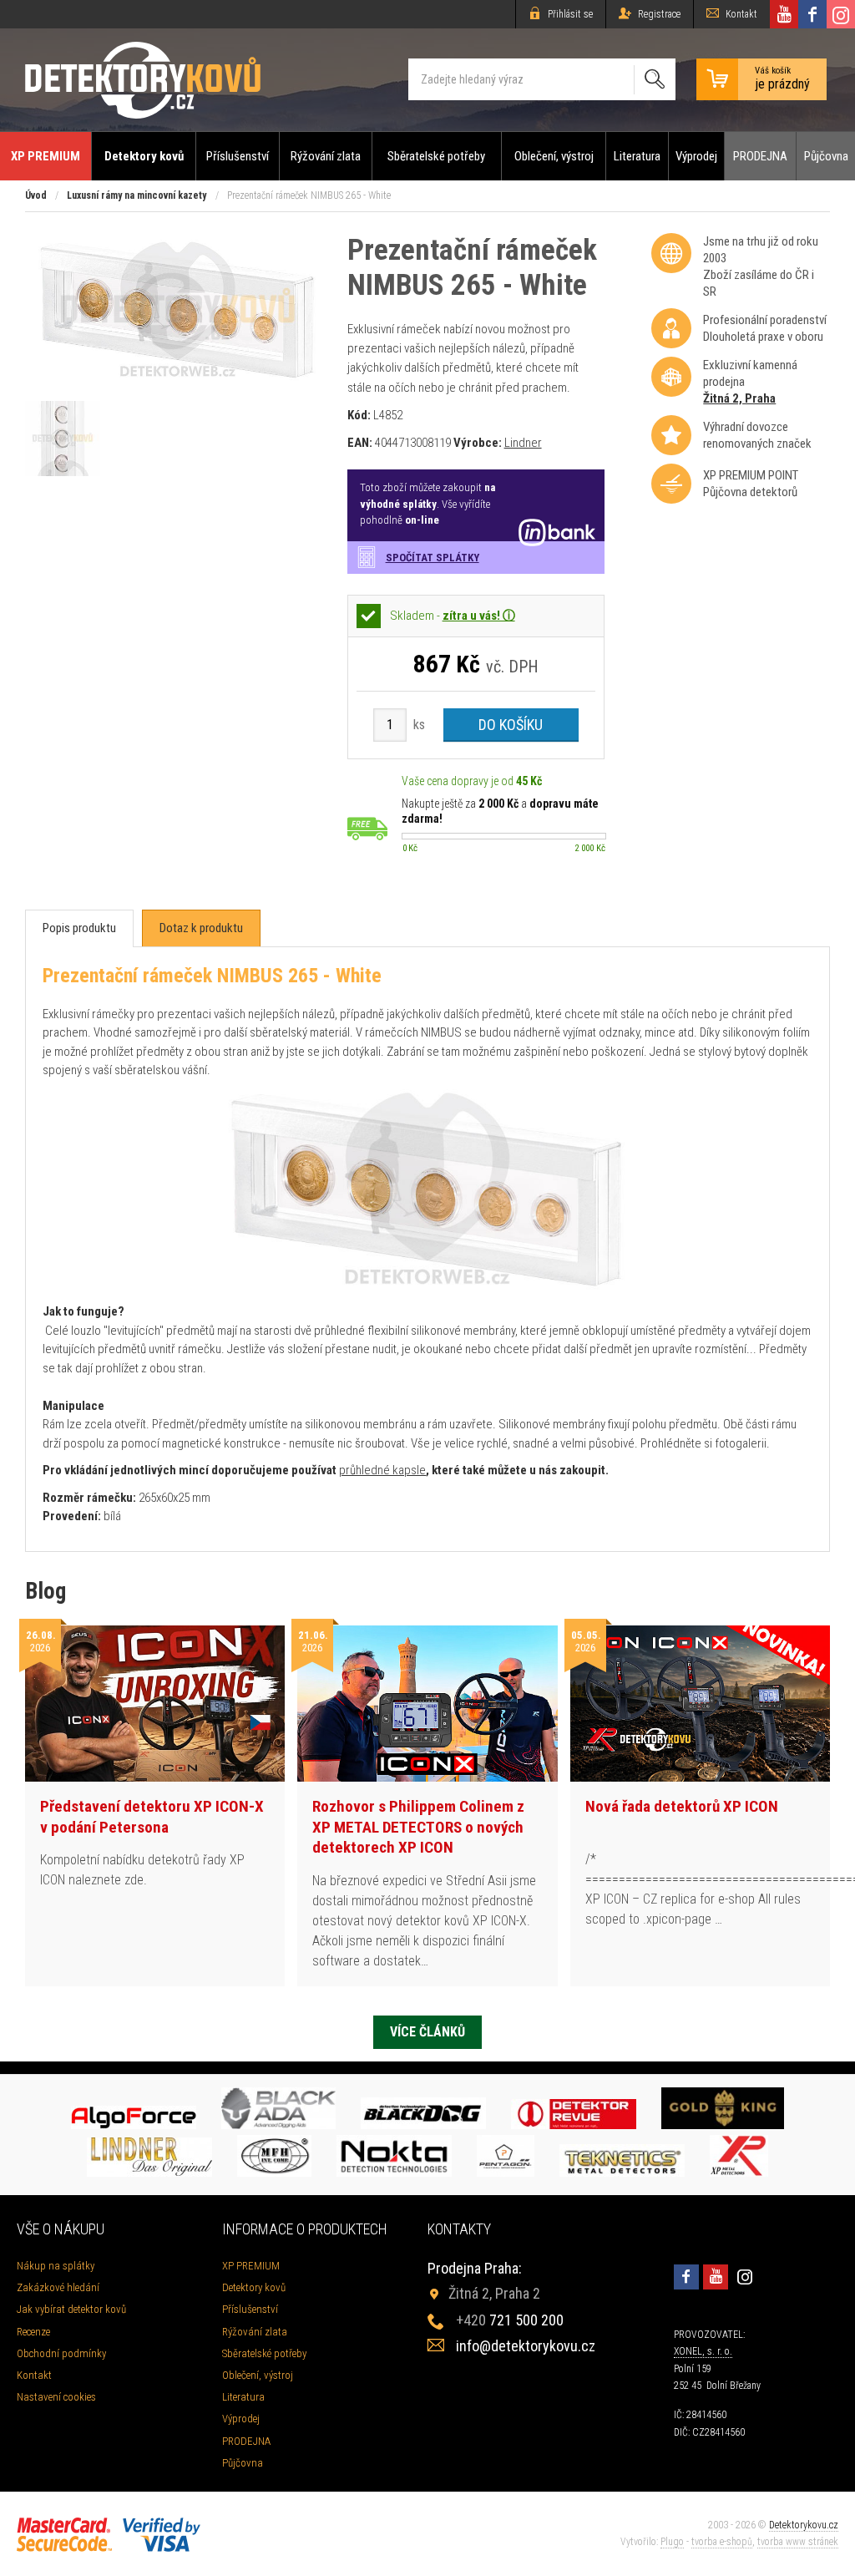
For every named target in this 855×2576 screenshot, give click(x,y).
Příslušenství (238, 156)
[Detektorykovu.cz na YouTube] (784, 14)
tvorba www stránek (798, 2542)
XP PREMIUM (46, 156)
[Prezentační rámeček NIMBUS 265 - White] (178, 385)
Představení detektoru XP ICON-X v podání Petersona (152, 1817)
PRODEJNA (760, 156)
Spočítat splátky (433, 558)
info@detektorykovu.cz (526, 2346)
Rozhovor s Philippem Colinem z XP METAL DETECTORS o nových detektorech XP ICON (418, 1827)
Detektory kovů (144, 156)
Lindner (523, 443)
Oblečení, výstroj (554, 156)
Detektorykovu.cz (804, 2525)
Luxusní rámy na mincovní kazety (137, 195)
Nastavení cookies (56, 2397)
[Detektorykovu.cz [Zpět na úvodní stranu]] (143, 80)
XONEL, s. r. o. (703, 2351)
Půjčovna (826, 156)
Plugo (672, 2542)
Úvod (36, 195)
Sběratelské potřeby (436, 156)
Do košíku (511, 725)
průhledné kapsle (382, 1470)
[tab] (79, 928)
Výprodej (696, 156)
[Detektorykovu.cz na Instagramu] (841, 14)
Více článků (427, 2032)
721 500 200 (510, 2320)
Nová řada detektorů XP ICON (682, 1806)
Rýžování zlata (326, 156)
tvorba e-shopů (722, 2542)
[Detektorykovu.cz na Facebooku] (812, 14)
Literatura (637, 156)
